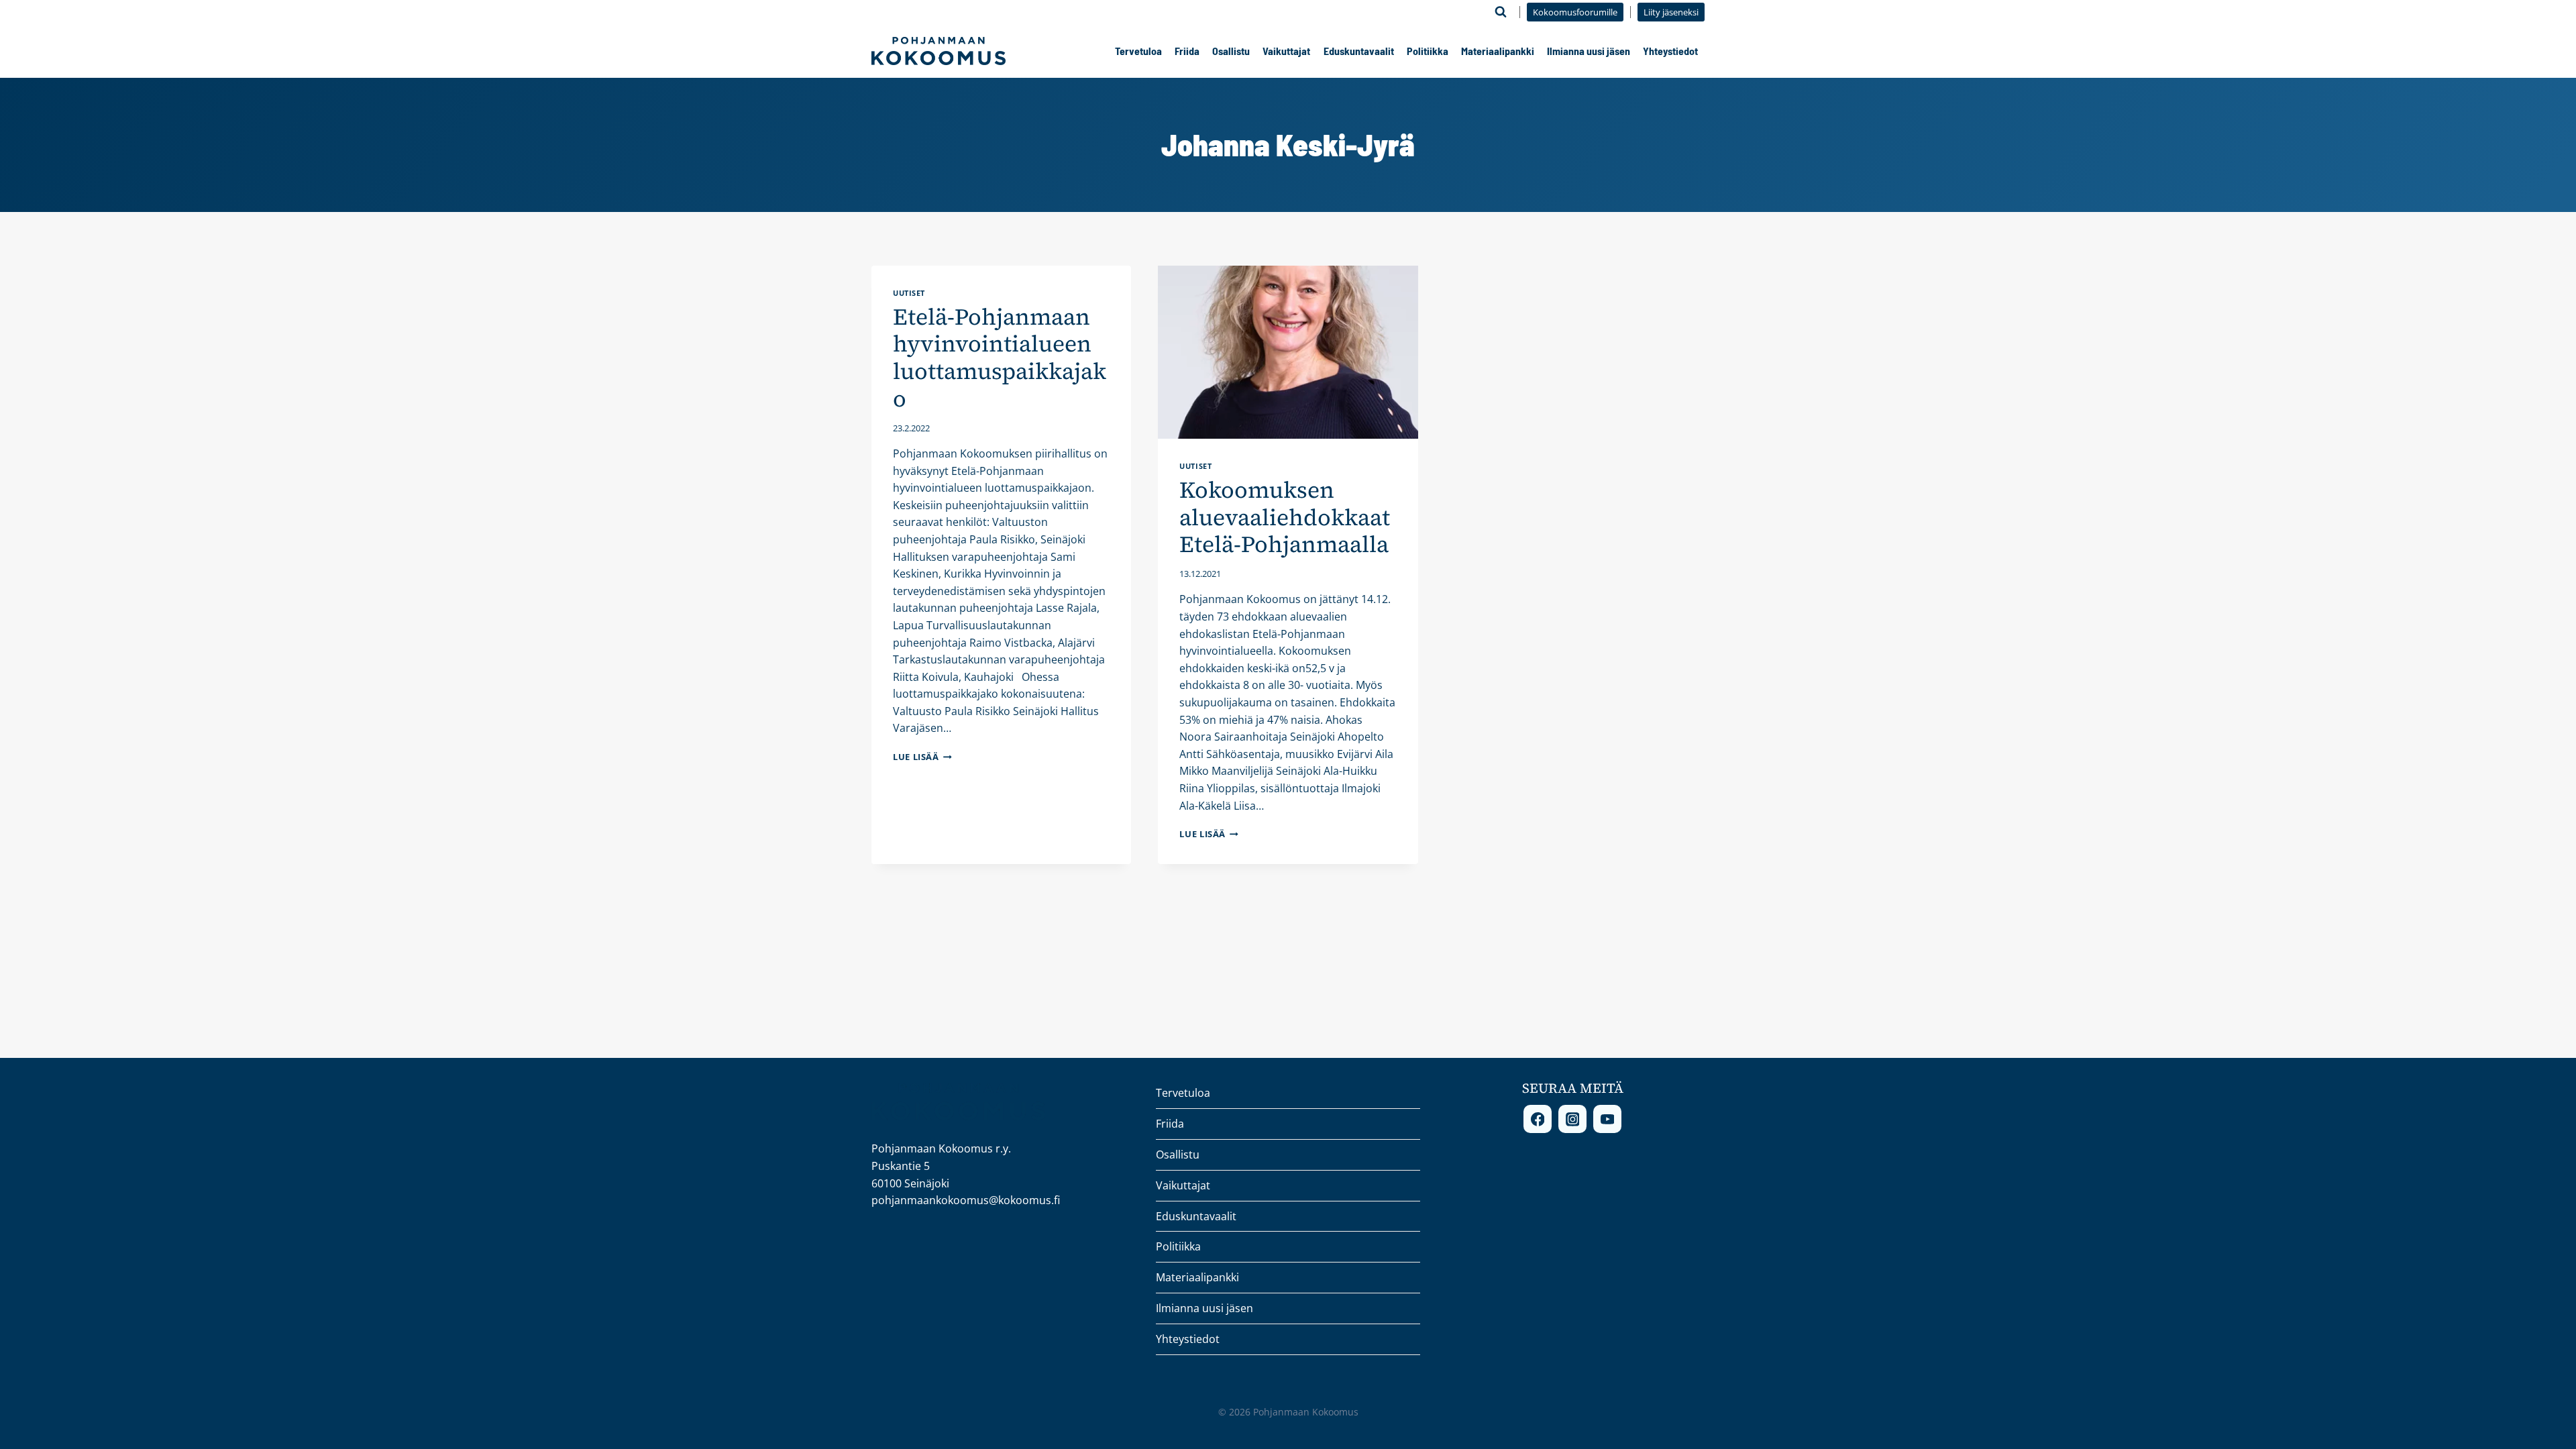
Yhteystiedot (1670, 51)
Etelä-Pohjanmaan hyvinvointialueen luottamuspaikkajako (1000, 358)
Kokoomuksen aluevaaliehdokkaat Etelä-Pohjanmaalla (1285, 517)
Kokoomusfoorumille (1575, 12)
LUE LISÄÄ (922, 757)
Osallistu (1231, 51)
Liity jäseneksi (1671, 12)
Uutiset (909, 293)
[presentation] (1288, 352)
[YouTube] (1607, 1119)
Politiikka (1428, 51)
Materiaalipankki (1498, 51)
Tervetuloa (1138, 51)
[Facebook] (1538, 1119)
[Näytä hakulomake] (1501, 12)
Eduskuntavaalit (1359, 51)
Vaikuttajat (1286, 51)
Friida (1187, 51)
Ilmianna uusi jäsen (1589, 51)
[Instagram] (1572, 1119)
